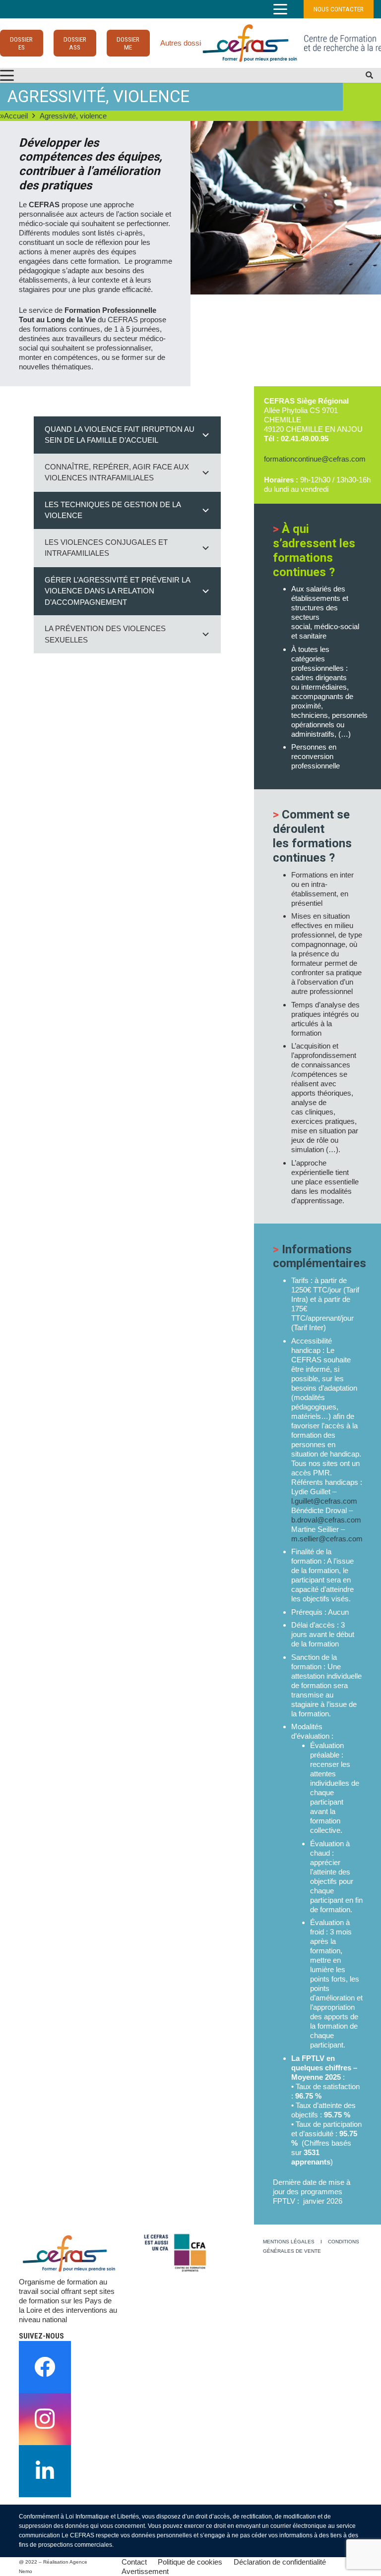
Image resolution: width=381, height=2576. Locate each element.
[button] (280, 9)
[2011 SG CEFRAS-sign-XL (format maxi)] (250, 43)
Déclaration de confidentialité (280, 2562)
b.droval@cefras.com (326, 1520)
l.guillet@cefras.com (324, 1501)
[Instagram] (45, 2419)
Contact (134, 2562)
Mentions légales (289, 2242)
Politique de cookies (190, 2562)
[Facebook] (45, 2367)
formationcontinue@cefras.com (315, 459)
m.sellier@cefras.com (327, 1539)
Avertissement (145, 2571)
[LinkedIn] (45, 2471)
